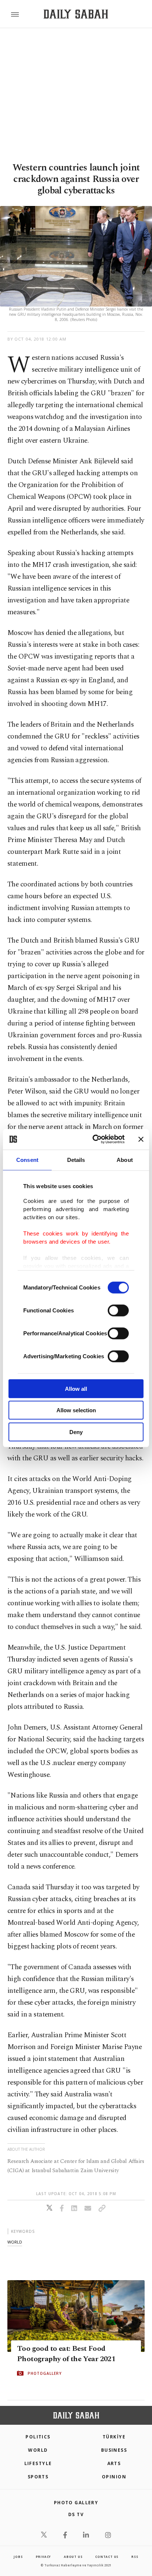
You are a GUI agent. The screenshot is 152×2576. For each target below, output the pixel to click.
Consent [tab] (27, 1159)
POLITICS (38, 2437)
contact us (107, 2557)
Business (114, 2450)
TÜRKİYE (114, 2437)
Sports (38, 2477)
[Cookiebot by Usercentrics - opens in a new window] (94, 1139)
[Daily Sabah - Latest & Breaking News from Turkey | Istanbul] (76, 14)
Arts (114, 2463)
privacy (44, 2557)
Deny (76, 1432)
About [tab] (125, 1159)
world (15, 2242)
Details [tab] (76, 1159)
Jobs (18, 2557)
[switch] (118, 1310)
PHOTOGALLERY (45, 2373)
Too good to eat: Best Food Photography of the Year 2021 (66, 2354)
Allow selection (76, 1410)
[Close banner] (141, 1139)
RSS (135, 2557)
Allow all (76, 1388)
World (38, 2450)
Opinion (114, 2477)
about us (73, 2557)
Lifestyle (38, 2463)
